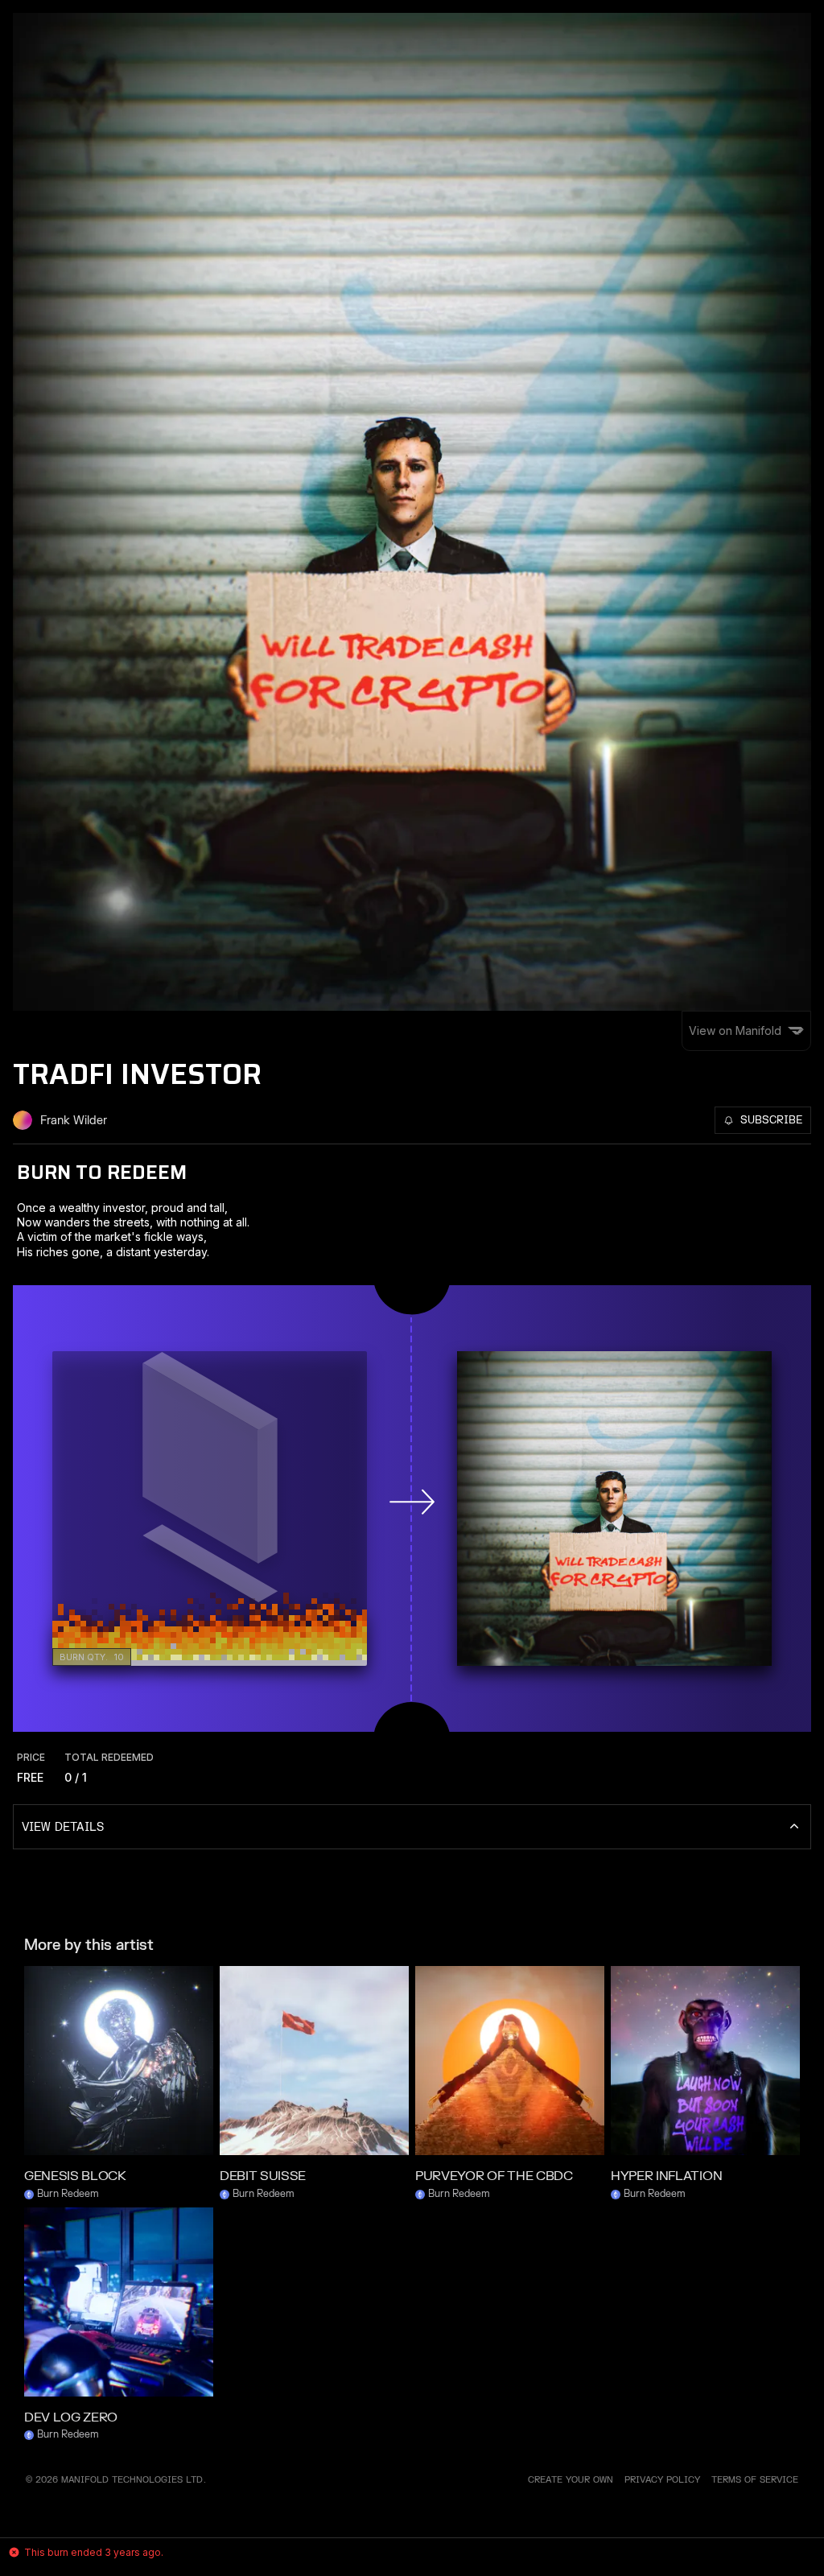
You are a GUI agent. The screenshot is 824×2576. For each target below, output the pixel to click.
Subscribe (771, 1120)
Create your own (571, 2480)
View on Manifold (735, 1030)
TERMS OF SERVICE (755, 2480)
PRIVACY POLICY (662, 2480)
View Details (63, 1827)
